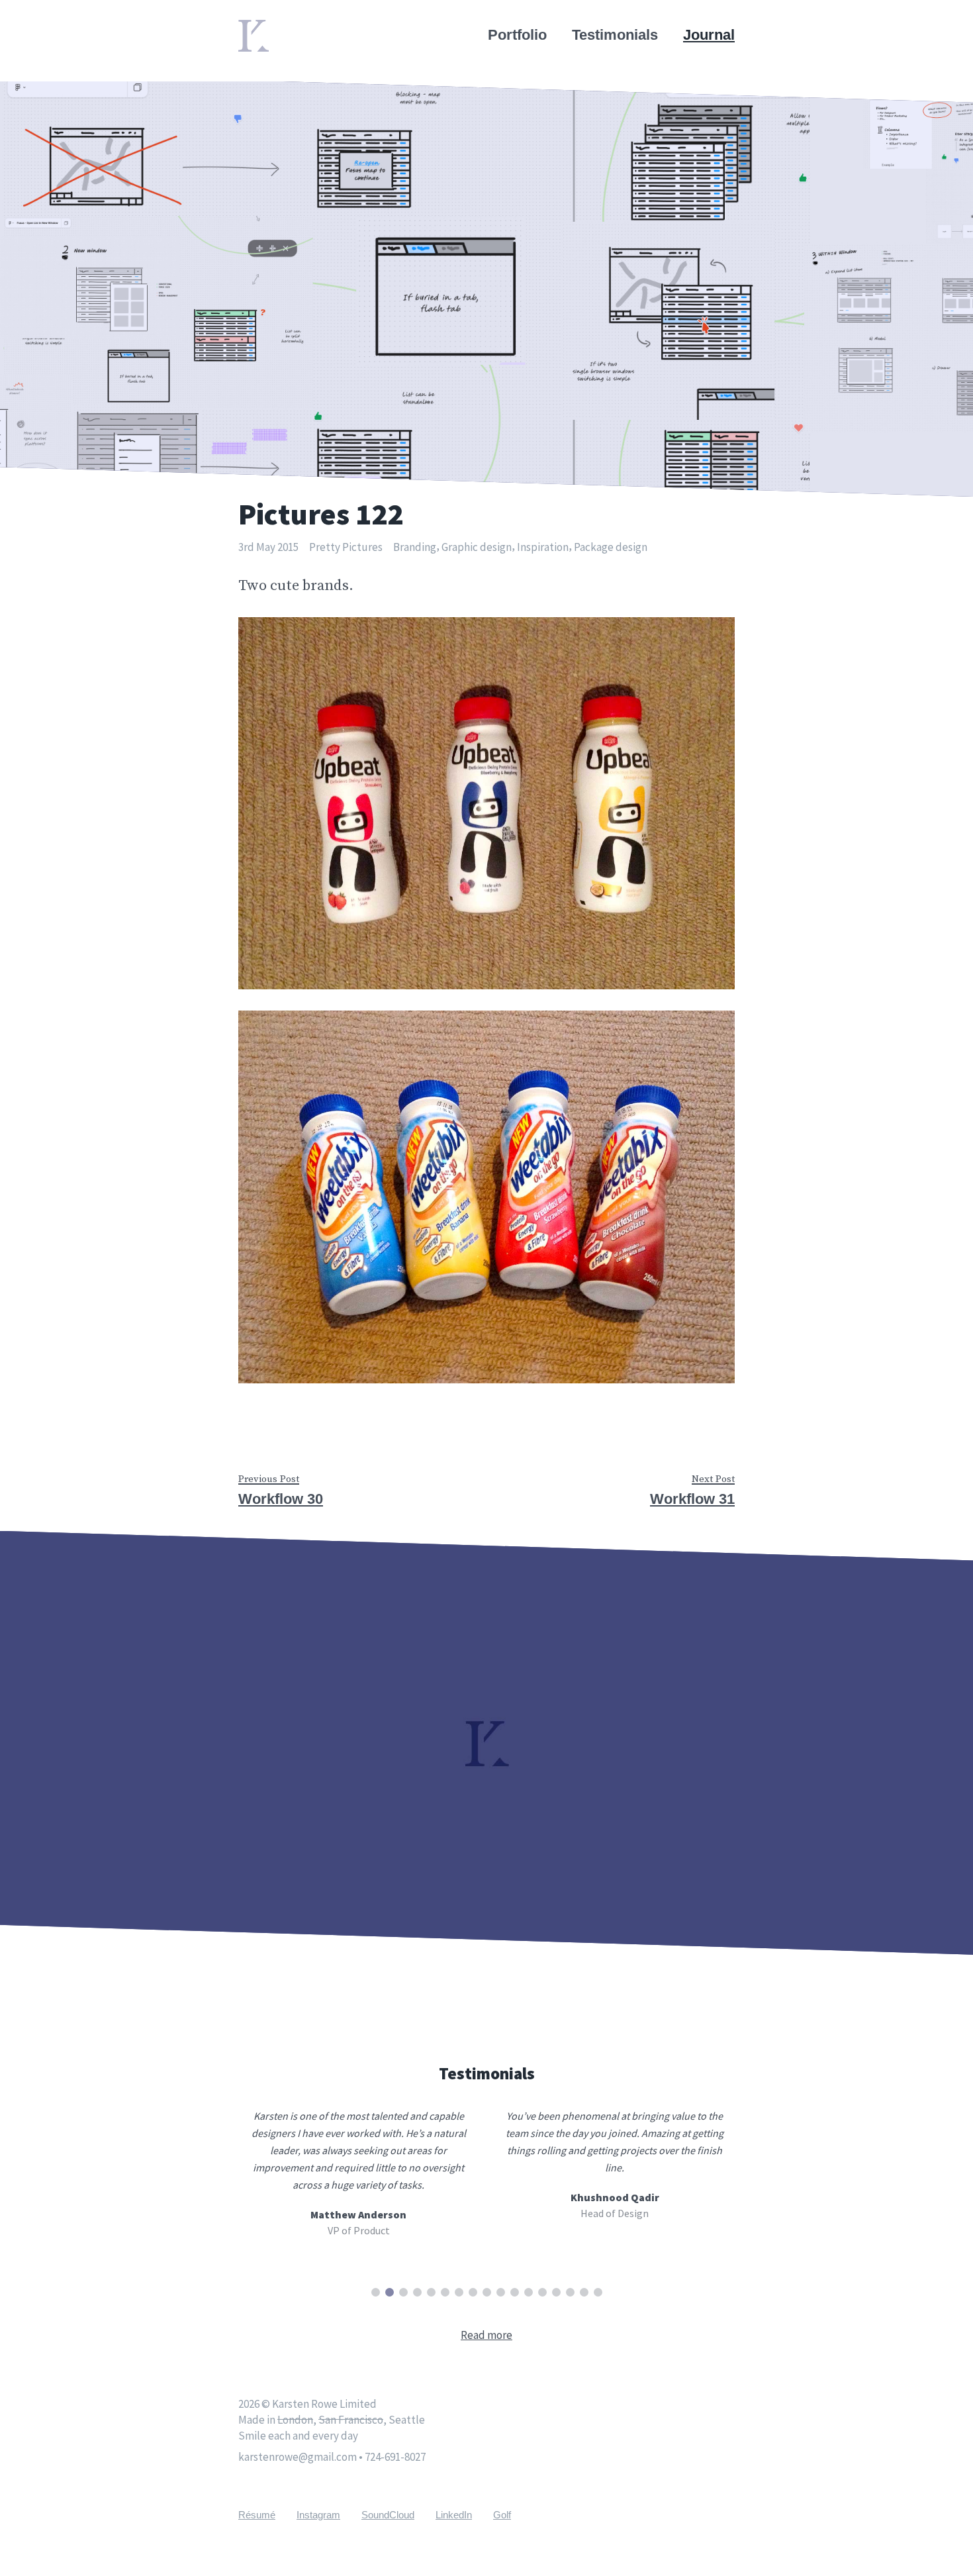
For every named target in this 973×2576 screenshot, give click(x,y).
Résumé (257, 2515)
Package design (611, 547)
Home (258, 28)
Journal (709, 35)
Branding (415, 547)
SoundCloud (388, 2515)
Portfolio (517, 35)
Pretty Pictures (346, 547)
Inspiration (543, 547)
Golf (502, 2515)
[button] (376, 2292)
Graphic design (477, 547)
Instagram (318, 2515)
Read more (486, 2335)
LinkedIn (454, 2515)
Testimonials (615, 35)
